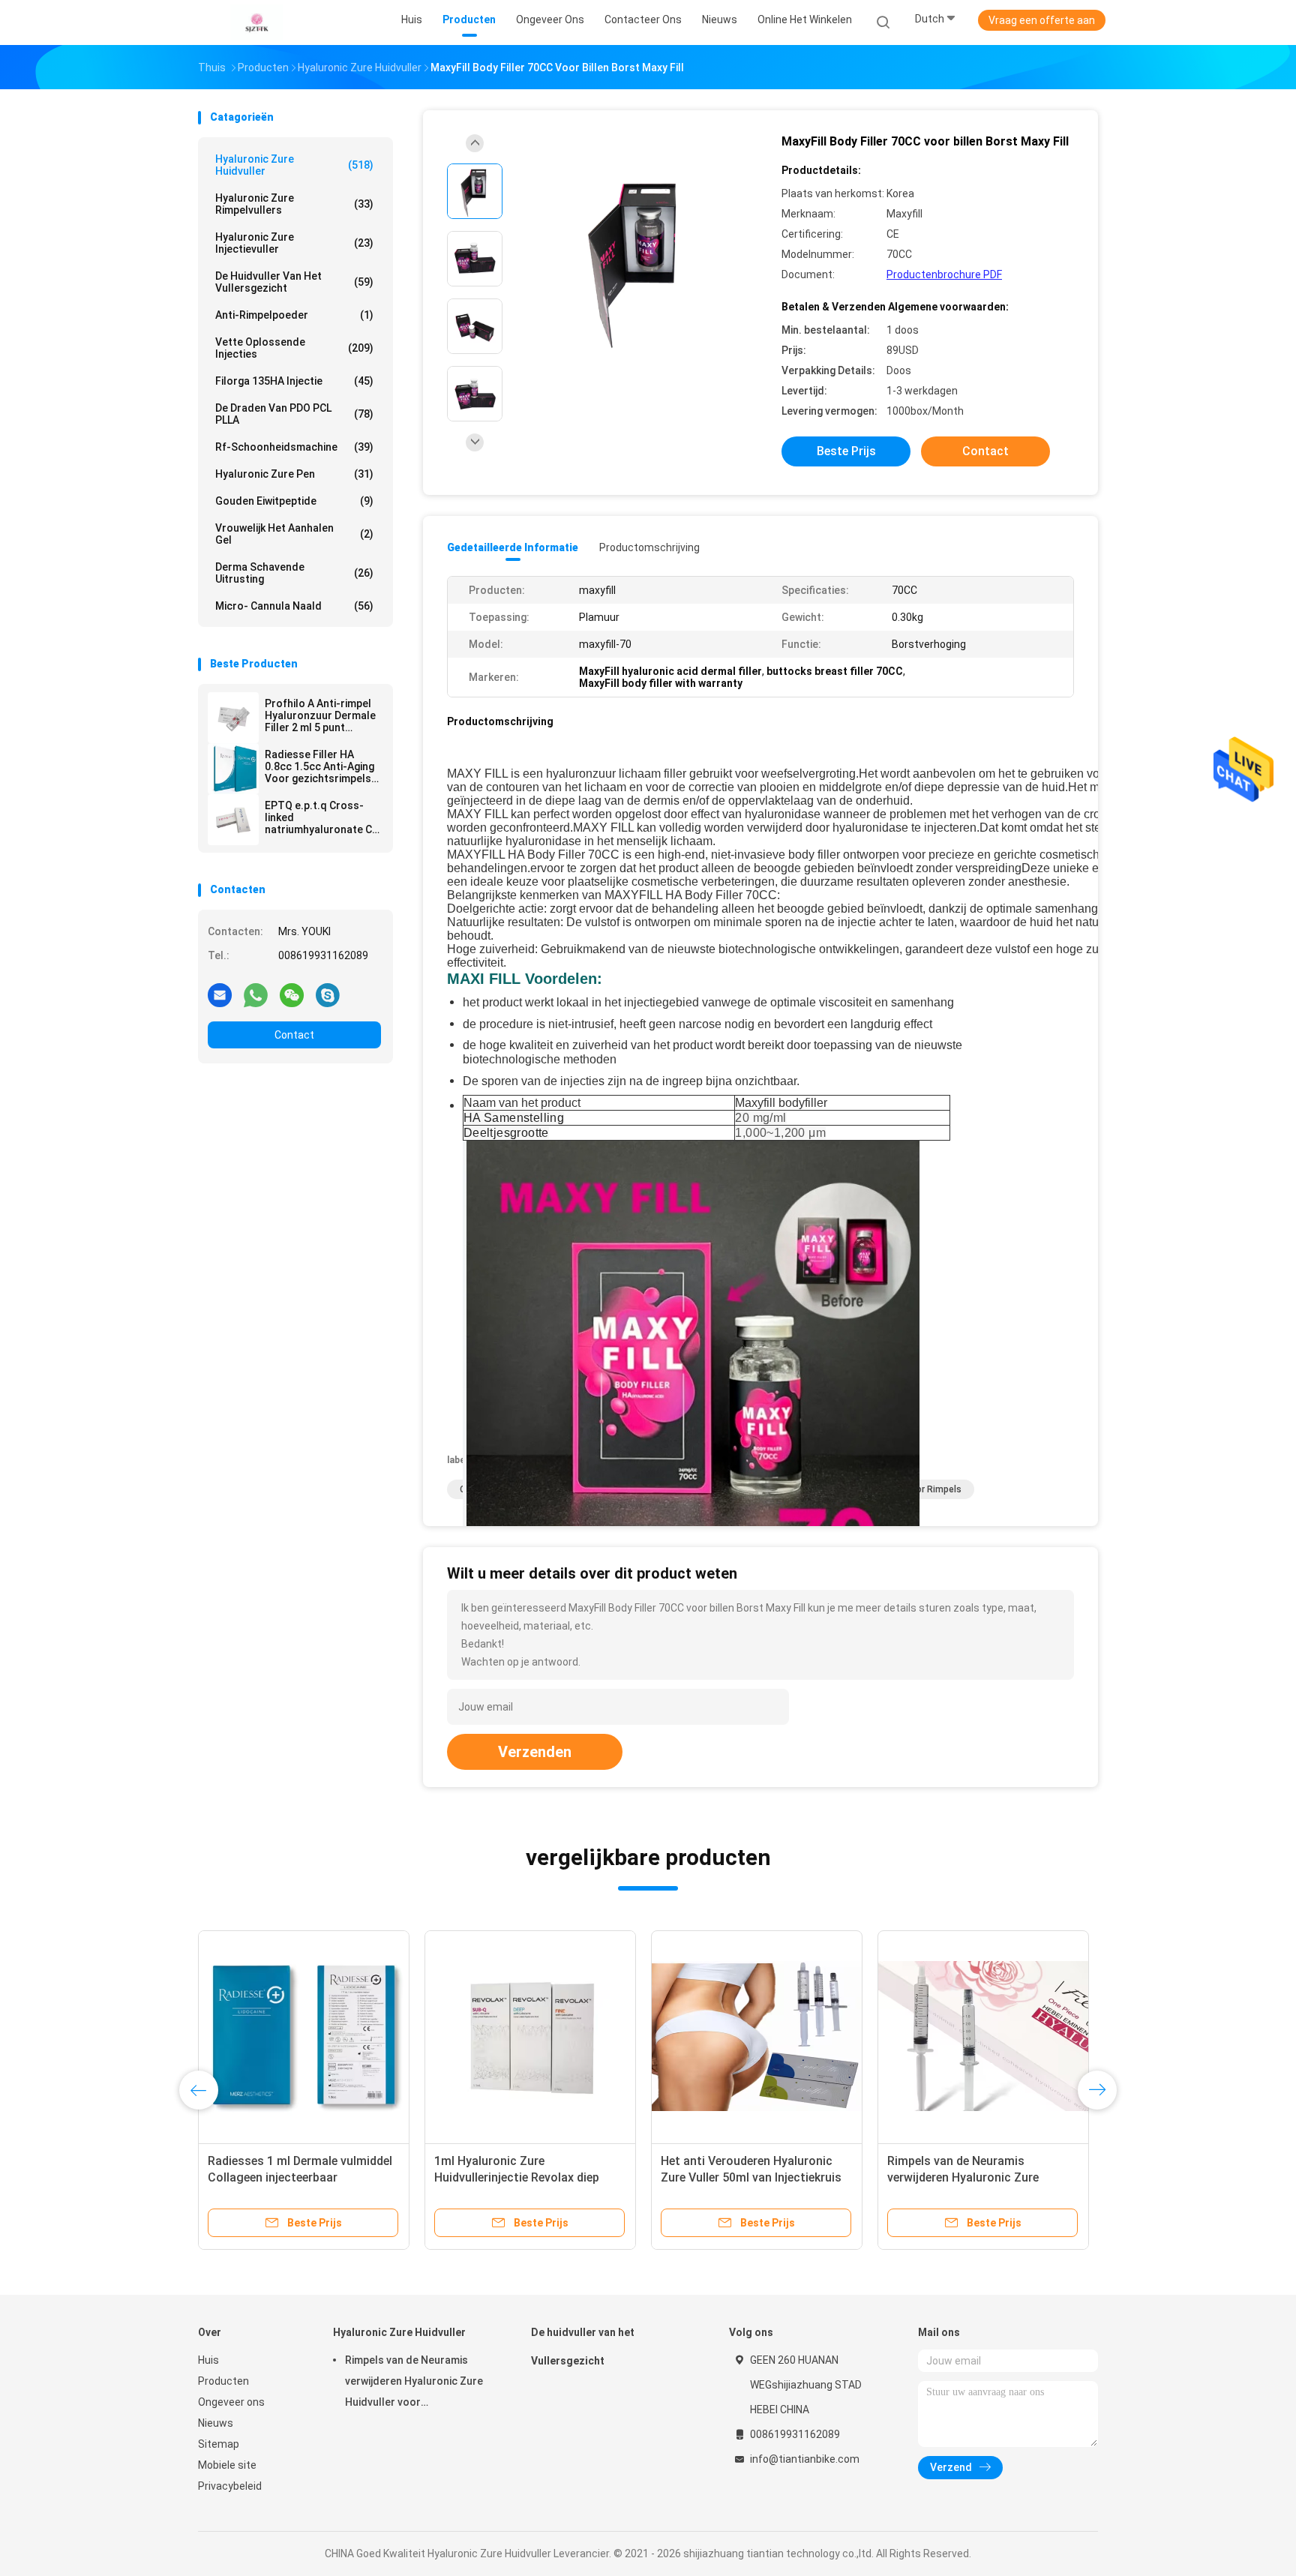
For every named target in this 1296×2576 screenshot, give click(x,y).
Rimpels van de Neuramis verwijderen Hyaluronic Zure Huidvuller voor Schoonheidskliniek (414, 2383)
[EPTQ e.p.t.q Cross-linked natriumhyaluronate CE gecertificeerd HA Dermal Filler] (233, 820)
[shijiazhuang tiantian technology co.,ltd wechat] (292, 994)
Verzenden (535, 1752)
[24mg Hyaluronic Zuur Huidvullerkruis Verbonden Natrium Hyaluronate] (530, 2036)
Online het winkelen (805, 19)
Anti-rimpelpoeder (294, 315)
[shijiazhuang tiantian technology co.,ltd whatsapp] (256, 994)
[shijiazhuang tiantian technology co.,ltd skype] (328, 994)
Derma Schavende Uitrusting (294, 573)
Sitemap (219, 2444)
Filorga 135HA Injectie (294, 381)
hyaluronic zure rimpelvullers (294, 204)
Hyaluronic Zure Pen (294, 474)
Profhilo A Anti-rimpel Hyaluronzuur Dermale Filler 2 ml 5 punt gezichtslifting (320, 715)
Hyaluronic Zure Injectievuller (294, 243)
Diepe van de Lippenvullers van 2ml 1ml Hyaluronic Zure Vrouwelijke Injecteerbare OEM (302, 2177)
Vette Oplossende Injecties (294, 348)
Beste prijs (846, 451)
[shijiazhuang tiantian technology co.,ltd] (256, 22)
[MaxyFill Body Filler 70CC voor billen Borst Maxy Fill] (636, 261)
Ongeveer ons (231, 2402)
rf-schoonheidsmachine (294, 447)
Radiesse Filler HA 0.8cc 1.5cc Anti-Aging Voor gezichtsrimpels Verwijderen (319, 766)
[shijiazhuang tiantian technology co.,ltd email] (220, 994)
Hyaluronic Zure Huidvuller (294, 165)
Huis (208, 2360)
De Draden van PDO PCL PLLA (294, 414)
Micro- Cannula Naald (294, 606)
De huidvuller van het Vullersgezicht (294, 282)
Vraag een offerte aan (1042, 20)
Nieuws (216, 2423)
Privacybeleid (230, 2486)
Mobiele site (227, 2465)
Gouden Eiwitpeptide (294, 501)
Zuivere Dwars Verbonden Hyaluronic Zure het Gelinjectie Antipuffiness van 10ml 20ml (971, 2177)
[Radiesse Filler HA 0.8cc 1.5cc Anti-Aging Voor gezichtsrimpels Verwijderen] (233, 769)
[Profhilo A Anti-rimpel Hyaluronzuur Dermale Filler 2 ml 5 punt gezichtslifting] (233, 718)
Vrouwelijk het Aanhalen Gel (294, 534)
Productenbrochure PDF (944, 274)
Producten (223, 2381)
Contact (294, 1035)
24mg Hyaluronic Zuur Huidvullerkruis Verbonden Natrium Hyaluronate (529, 2177)
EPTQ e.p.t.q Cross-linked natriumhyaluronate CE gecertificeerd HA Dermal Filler (321, 817)
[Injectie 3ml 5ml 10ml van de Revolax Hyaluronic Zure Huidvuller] (757, 2036)
